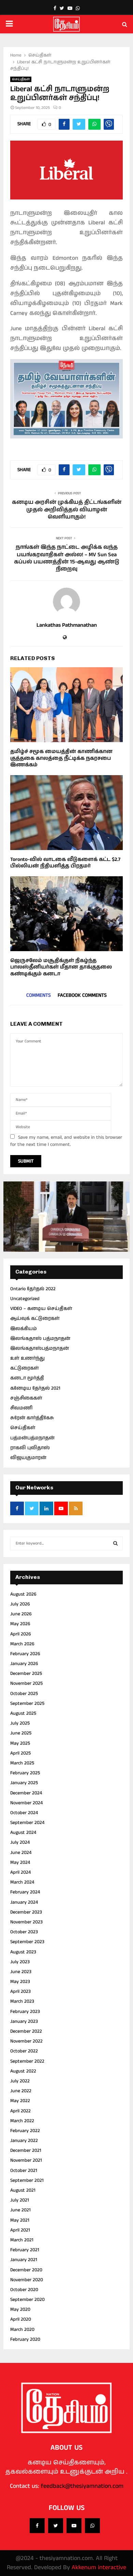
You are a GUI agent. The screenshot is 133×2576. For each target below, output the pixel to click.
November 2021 (26, 2160)
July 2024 (20, 1842)
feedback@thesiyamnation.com (82, 2486)
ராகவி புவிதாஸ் (30, 1448)
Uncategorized (25, 1299)
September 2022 (27, 2061)
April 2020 (21, 2319)
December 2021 (26, 2150)
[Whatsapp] (92, 2526)
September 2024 (27, 1823)
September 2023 (27, 1942)
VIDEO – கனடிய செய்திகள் (41, 1309)
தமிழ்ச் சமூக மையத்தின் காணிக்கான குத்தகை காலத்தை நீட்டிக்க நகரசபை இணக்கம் (61, 758)
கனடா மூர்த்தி (27, 1378)
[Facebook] (37, 2526)
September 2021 (27, 2180)
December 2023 (26, 1912)
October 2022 (24, 2051)
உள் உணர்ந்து (27, 1358)
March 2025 (22, 1763)
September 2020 (27, 2300)
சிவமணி (21, 1408)
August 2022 (23, 2071)
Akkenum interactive (99, 2567)
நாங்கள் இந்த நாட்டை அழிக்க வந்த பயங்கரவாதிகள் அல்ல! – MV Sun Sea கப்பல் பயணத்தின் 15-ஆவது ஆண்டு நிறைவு (66, 558)
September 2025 (27, 1703)
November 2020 (27, 2280)
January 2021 (24, 2260)
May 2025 (20, 1743)
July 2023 (20, 1962)
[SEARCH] (115, 1543)
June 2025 (21, 1733)
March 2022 (22, 2121)
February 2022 (25, 2131)
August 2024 (23, 1833)
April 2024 (20, 1872)
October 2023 (24, 1932)
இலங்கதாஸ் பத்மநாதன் (40, 1339)
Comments (39, 995)
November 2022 (26, 2041)
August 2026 (23, 1594)
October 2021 (24, 2171)
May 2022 (20, 2101)
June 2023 (21, 1972)
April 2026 (21, 1634)
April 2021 (20, 2230)
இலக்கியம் (24, 1329)
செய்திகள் (21, 79)
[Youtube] (74, 2526)
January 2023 (24, 2021)
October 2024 (24, 1813)
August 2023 (23, 1952)
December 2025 (26, 1674)
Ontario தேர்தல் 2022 (33, 1289)
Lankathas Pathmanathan (67, 626)
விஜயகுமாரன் (28, 1458)
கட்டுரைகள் (25, 1368)
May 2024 (20, 1862)
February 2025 (25, 1773)
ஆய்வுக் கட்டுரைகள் (35, 1318)
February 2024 (25, 1892)
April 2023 (20, 1991)
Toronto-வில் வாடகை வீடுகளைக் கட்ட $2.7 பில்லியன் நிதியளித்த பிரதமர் (65, 863)
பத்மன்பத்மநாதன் (32, 1438)
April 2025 (20, 1753)
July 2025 (20, 1723)
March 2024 (22, 1882)
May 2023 (20, 1982)
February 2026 (25, 1654)
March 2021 (22, 2240)
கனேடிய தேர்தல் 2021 (35, 1388)
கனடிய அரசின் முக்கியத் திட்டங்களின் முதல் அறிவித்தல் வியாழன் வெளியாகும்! (67, 510)
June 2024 (21, 1853)
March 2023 (22, 2001)
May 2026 (20, 1624)
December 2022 (26, 2031)
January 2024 (24, 1902)
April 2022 (20, 2111)
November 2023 (26, 1922)
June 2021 (20, 2210)
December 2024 (26, 1793)
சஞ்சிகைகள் (26, 1398)
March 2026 (22, 1644)
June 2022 (21, 2091)
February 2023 (25, 2012)
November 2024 (26, 1803)
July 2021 (20, 2200)
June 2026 (21, 1614)
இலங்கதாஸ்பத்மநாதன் (40, 1348)
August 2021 (23, 2190)
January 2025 (24, 1783)
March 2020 (22, 2330)
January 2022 (24, 2141)
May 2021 (20, 2220)
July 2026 (20, 1604)
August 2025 (23, 1713)
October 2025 (24, 1694)
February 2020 (25, 2339)
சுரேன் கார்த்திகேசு (32, 1418)
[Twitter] (56, 2526)
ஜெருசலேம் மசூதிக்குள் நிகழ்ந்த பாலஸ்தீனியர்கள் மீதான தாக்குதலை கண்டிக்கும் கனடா (61, 967)
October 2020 (24, 2290)
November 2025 (26, 1683)
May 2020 (20, 2309)
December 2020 (26, 2270)
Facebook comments (82, 995)
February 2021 (25, 2250)
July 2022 (20, 2081)
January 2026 (24, 1664)
